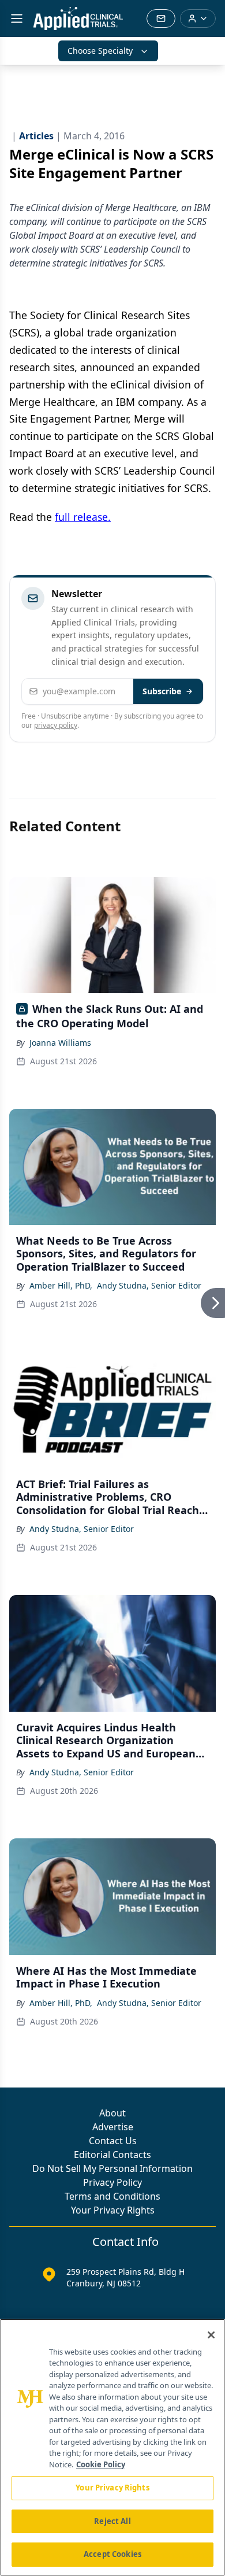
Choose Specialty (100, 51)
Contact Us (113, 2141)
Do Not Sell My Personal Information (112, 2168)
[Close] (211, 2335)
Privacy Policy (112, 2182)
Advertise (113, 2127)
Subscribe (162, 691)
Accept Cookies (112, 2554)
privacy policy (56, 725)
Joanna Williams (60, 1043)
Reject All (112, 2521)
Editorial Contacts (112, 2155)
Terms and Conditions (112, 2196)
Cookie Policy (101, 2464)
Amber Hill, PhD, (61, 1285)
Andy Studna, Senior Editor (149, 1285)
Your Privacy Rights (113, 2210)
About (112, 2113)
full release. (83, 517)
